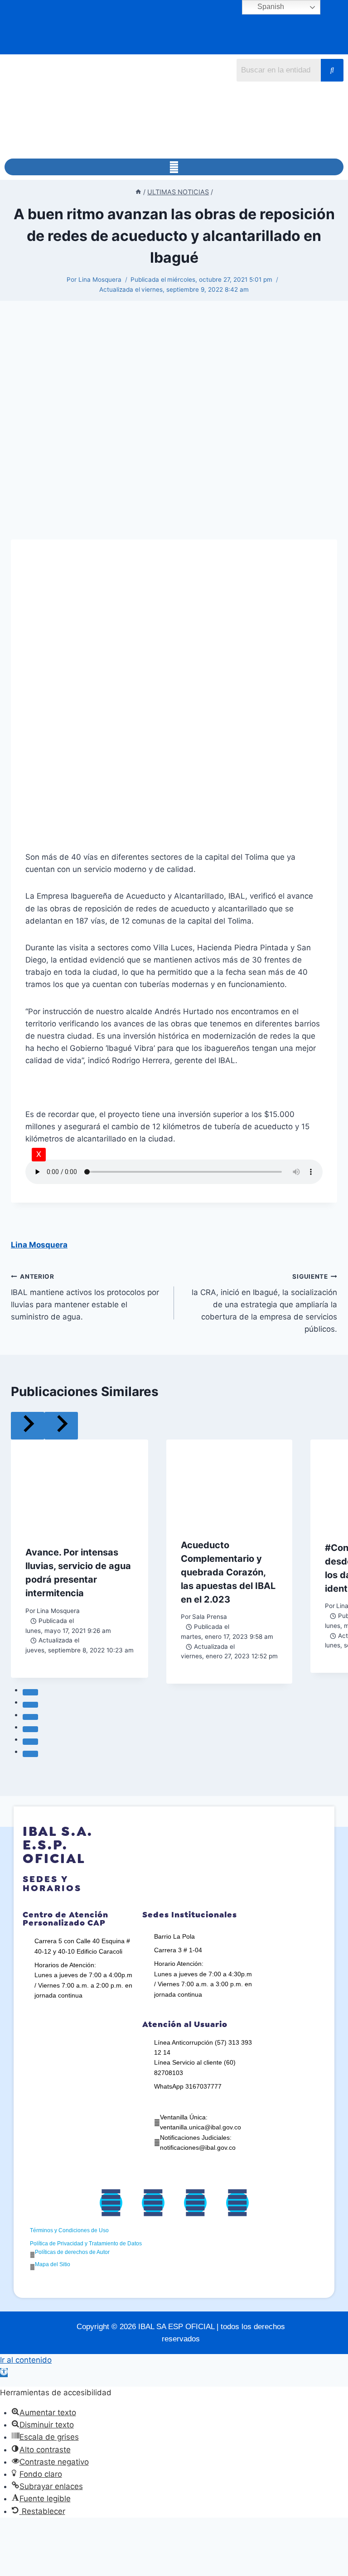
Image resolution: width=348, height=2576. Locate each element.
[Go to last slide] (28, 1426)
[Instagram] (195, 2203)
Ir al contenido (26, 2360)
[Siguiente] (61, 1426)
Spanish (270, 7)
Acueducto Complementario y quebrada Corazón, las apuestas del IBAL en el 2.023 (228, 1572)
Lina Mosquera (100, 279)
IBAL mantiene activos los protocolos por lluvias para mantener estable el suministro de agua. (85, 1297)
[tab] (30, 1692)
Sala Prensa (210, 1617)
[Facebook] (111, 2203)
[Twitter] (153, 2203)
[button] (174, 167)
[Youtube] (237, 2203)
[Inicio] (138, 192)
